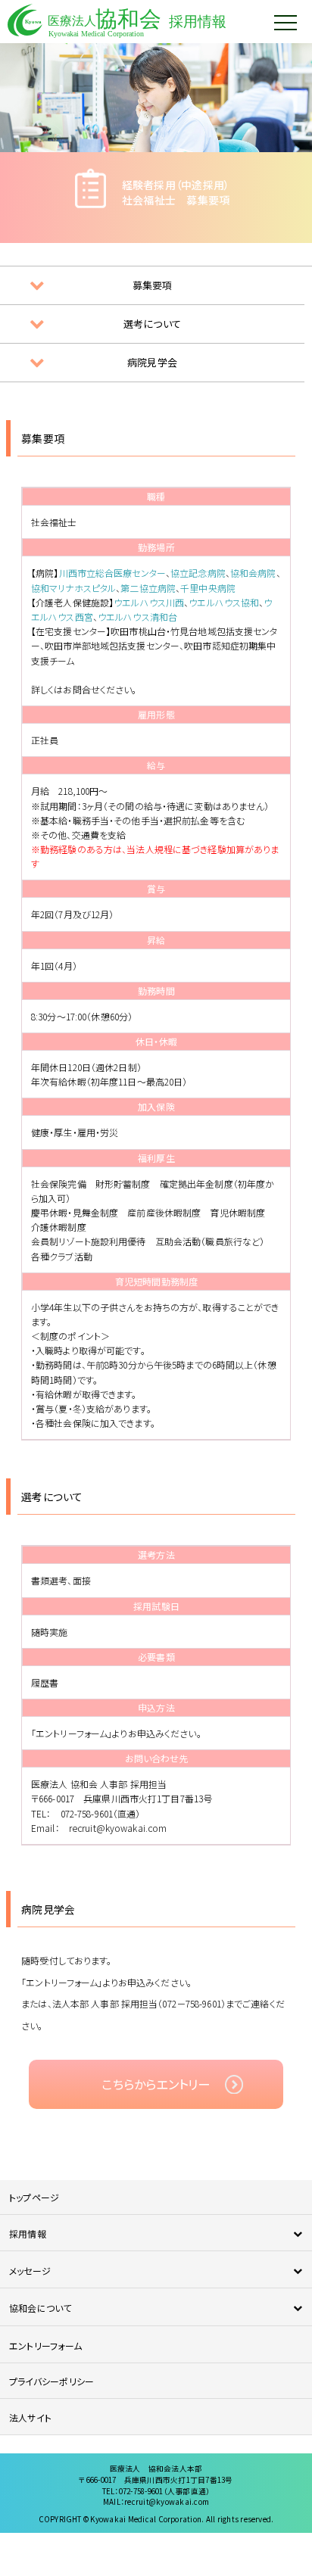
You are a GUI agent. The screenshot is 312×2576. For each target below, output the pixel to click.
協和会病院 (253, 573)
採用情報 (28, 2233)
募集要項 (153, 285)
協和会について (41, 2308)
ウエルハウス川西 (149, 602)
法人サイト (30, 2417)
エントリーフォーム (45, 2345)
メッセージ (30, 2271)
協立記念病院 (198, 573)
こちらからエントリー (156, 2084)
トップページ (34, 2197)
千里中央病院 (208, 588)
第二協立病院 (148, 588)
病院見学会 (152, 362)
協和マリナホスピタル (73, 588)
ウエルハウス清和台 (137, 617)
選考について (152, 324)
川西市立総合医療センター (112, 573)
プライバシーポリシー (51, 2381)
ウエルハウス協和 (224, 602)
